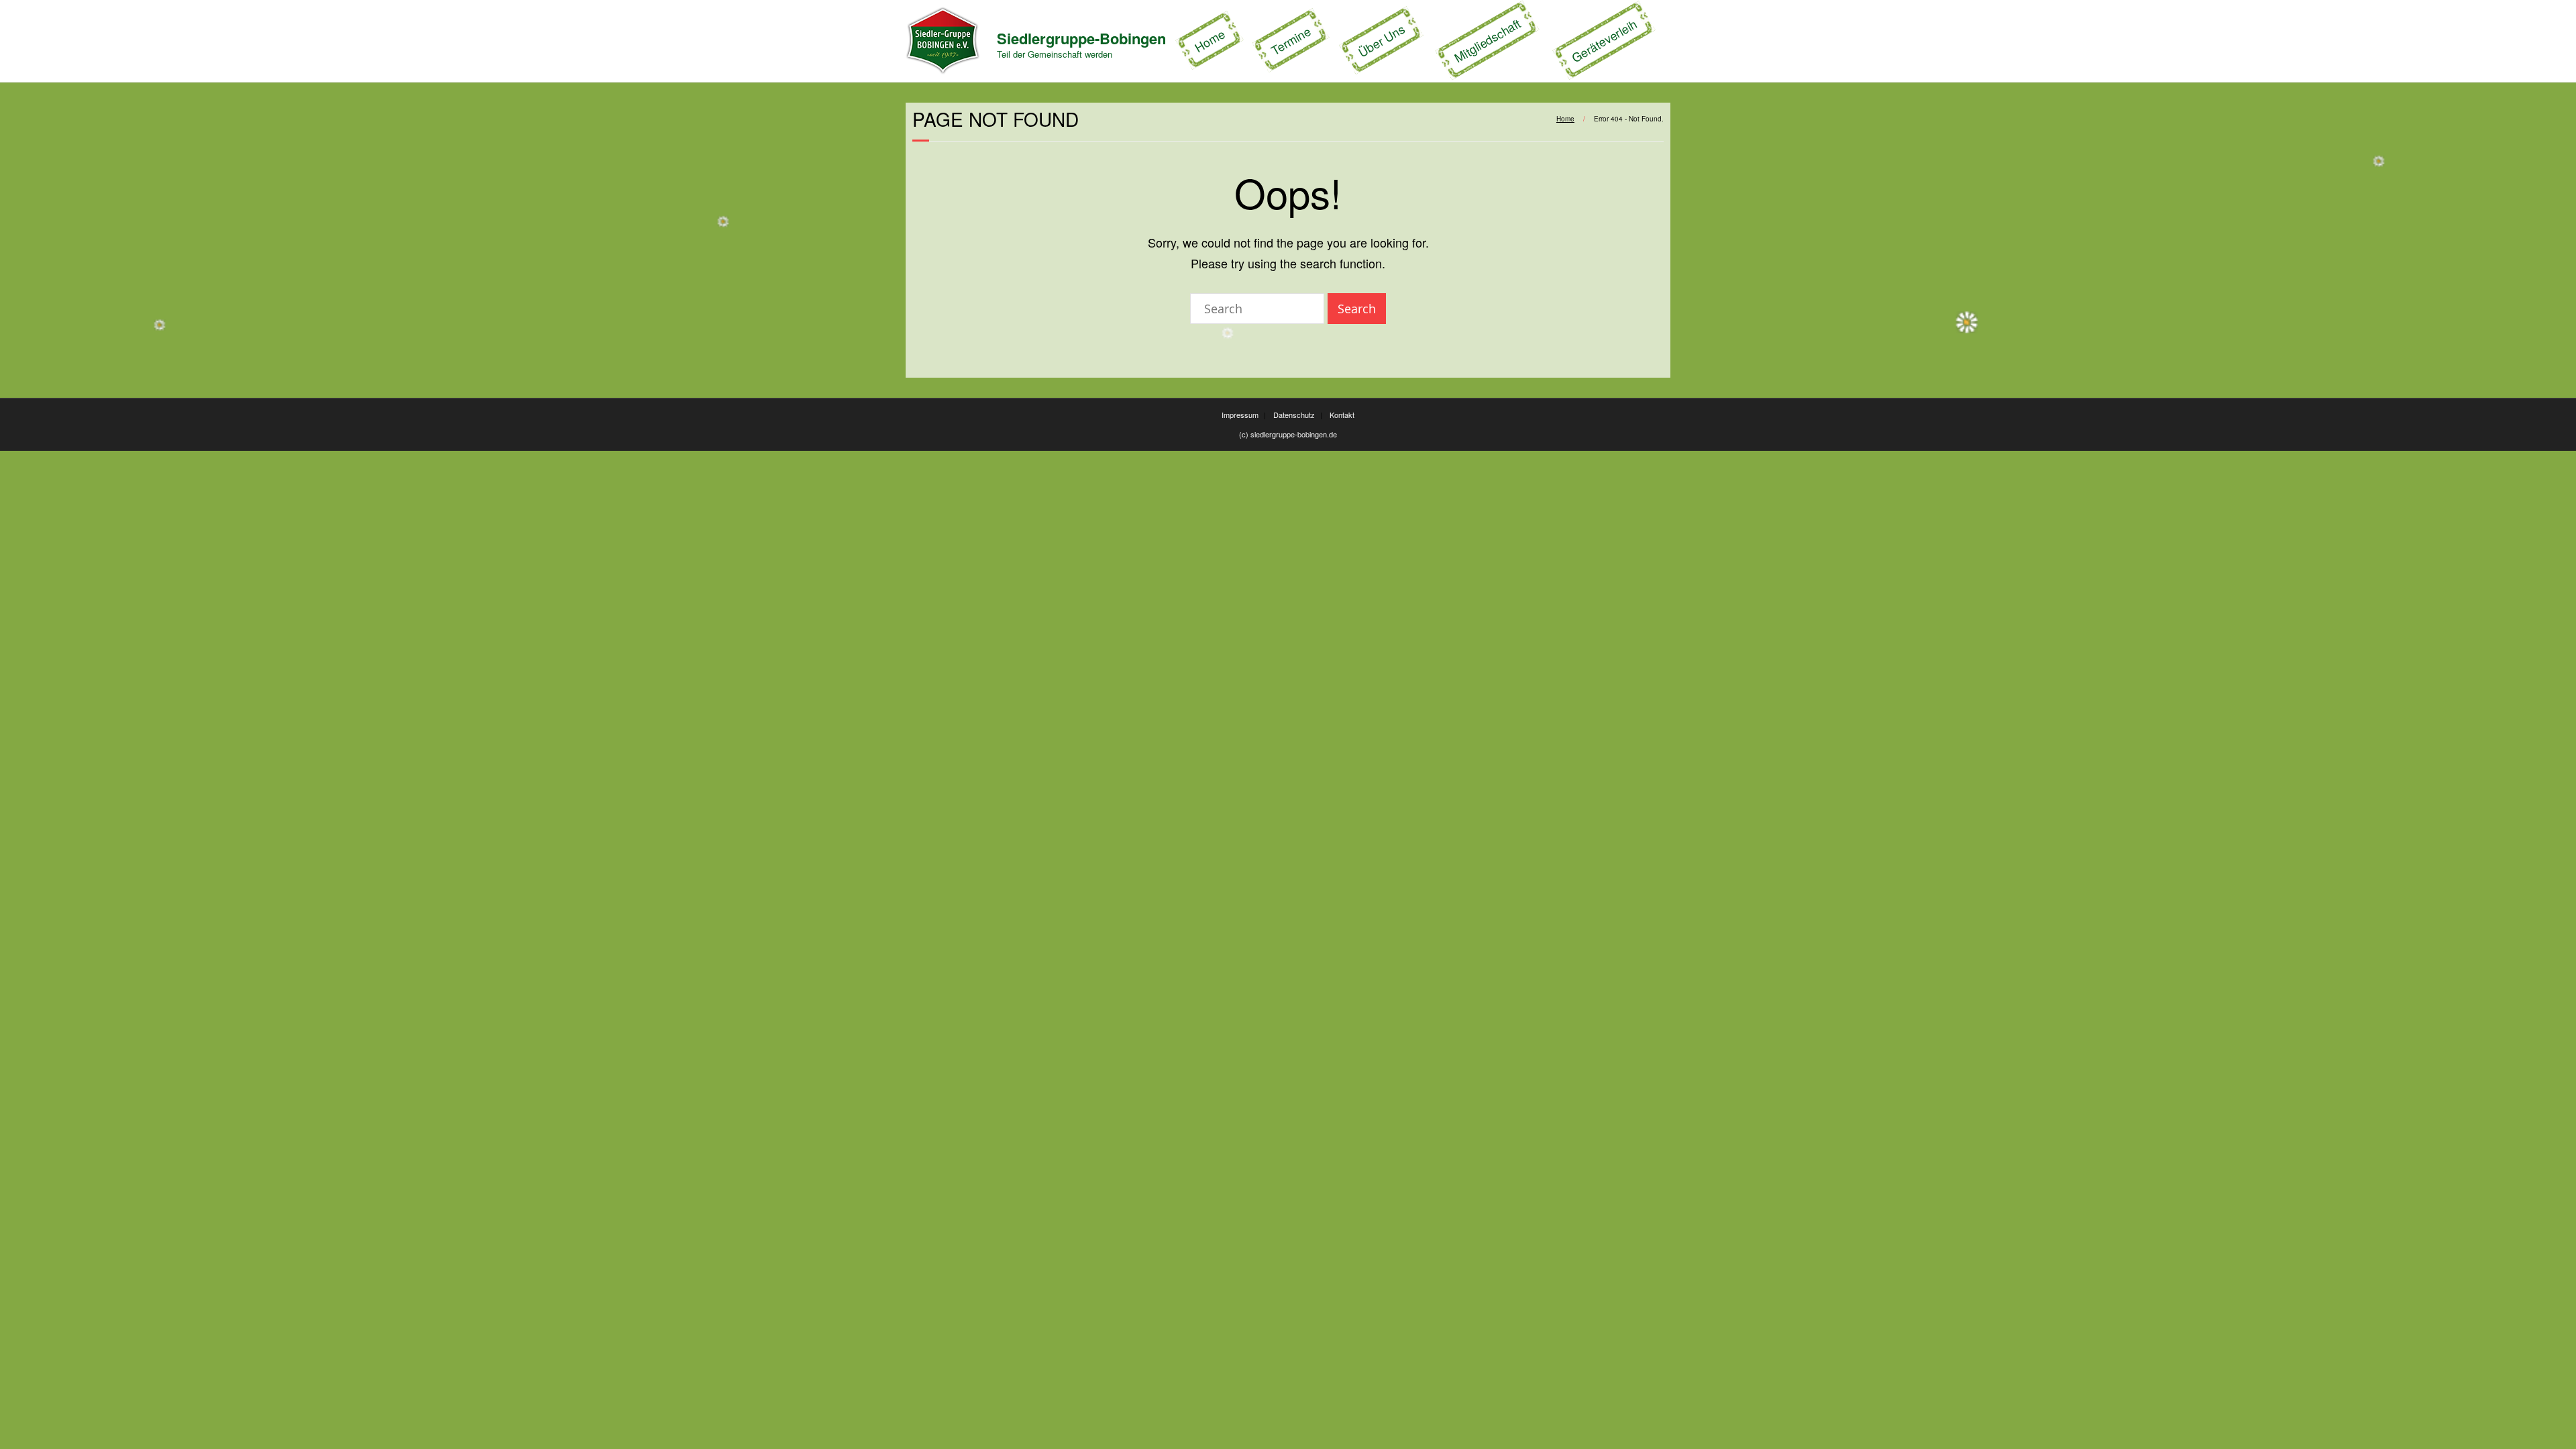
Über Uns (1382, 41)
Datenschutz (1294, 415)
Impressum (1240, 415)
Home (1210, 41)
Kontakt (1342, 415)
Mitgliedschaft (1487, 40)
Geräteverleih (1604, 41)
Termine (1291, 41)
